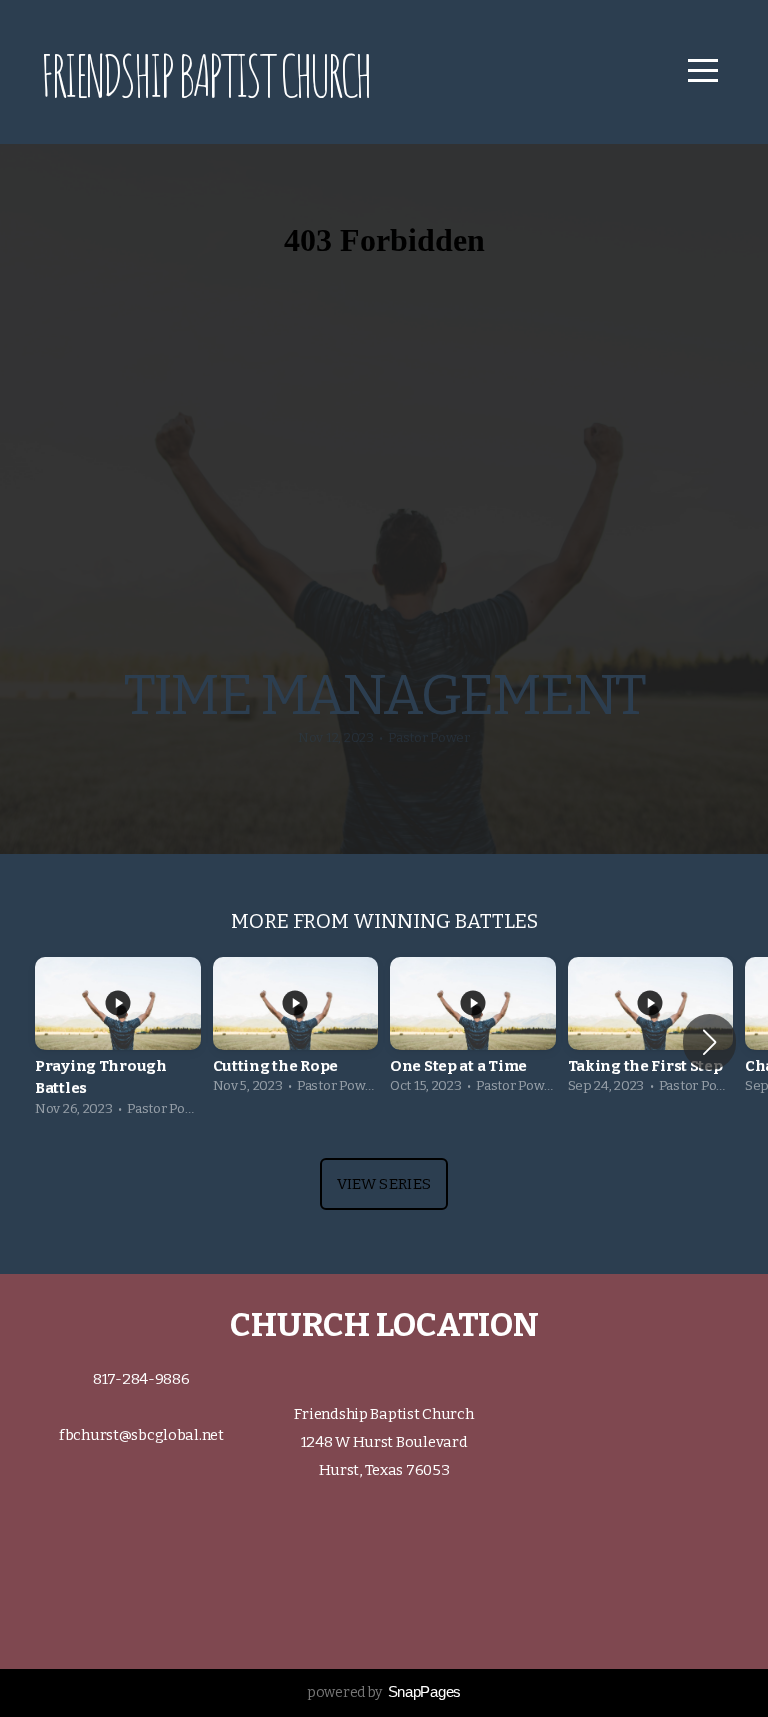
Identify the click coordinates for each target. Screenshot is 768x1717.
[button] (709, 1042)
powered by (384, 1692)
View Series (384, 1184)
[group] (118, 1042)
